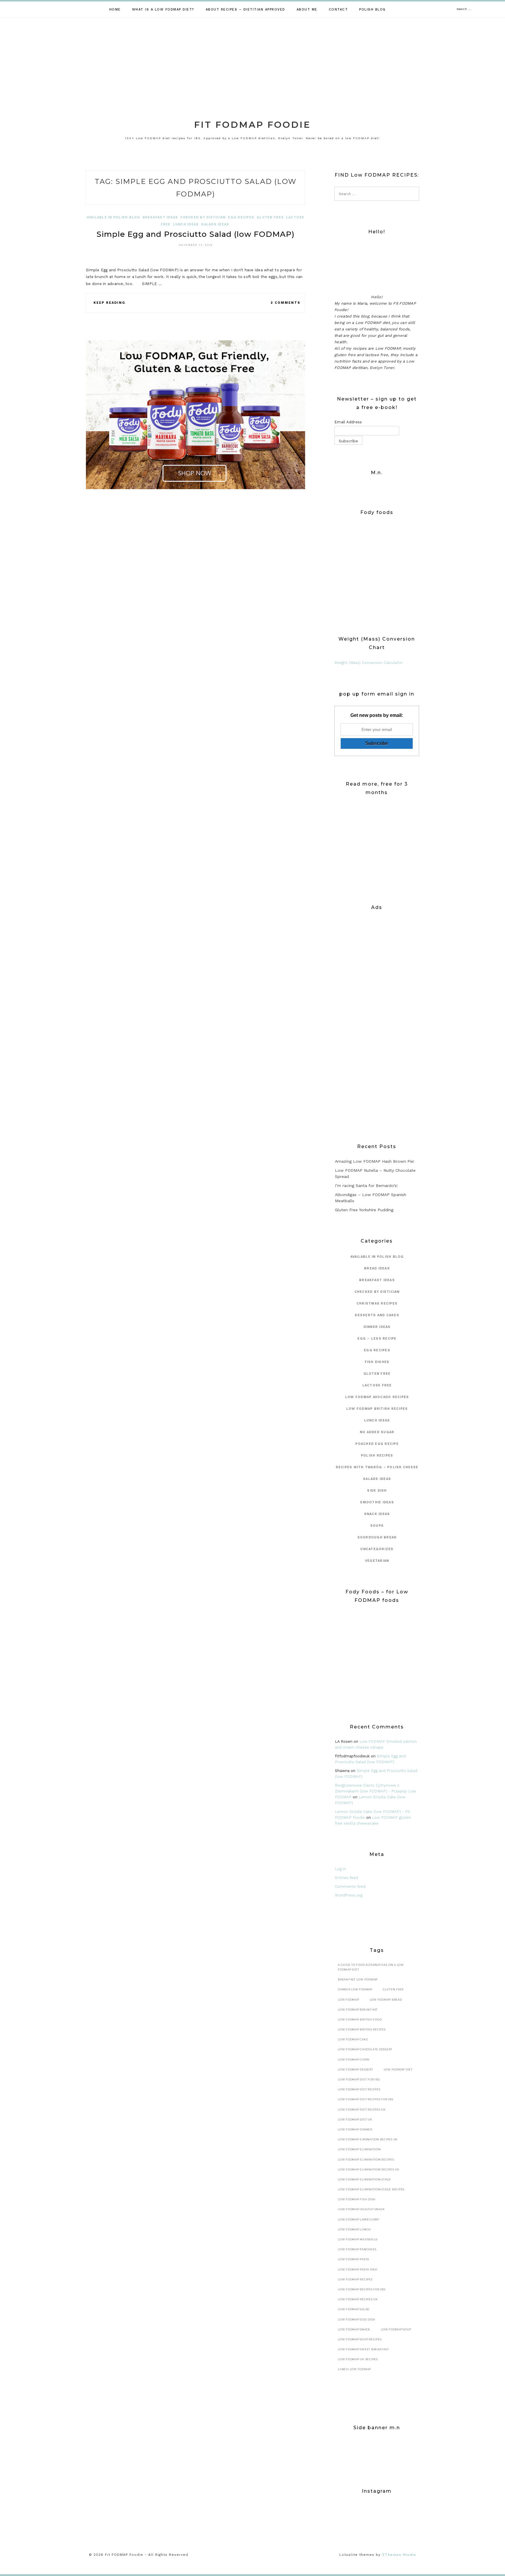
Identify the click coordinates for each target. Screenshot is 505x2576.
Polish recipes (377, 1456)
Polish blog (372, 10)
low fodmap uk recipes (358, 2359)
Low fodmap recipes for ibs (362, 2289)
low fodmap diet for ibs (359, 2079)
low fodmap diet (398, 2069)
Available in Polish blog (114, 217)
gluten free (270, 217)
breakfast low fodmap (358, 1979)
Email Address (348, 422)
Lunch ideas (186, 224)
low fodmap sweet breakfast (363, 2349)
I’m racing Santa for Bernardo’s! (366, 1186)
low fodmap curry (354, 2060)
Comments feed (350, 1886)
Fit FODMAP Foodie (252, 125)
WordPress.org (349, 1895)
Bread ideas (377, 1268)
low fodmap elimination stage (364, 2179)
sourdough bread (377, 1537)
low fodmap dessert (356, 2069)
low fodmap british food (360, 2019)
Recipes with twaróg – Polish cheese (377, 1467)
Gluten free (393, 1989)
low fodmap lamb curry (359, 2219)
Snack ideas (377, 1514)
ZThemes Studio (399, 2555)
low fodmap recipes (355, 2279)
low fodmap (349, 2000)
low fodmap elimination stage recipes (371, 2189)
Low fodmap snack (354, 2329)
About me (307, 10)
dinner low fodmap (355, 1989)
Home (115, 10)
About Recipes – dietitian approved (245, 10)
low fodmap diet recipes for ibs (365, 2099)
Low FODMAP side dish (357, 2319)
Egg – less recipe (377, 1339)
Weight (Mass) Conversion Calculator (369, 663)
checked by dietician (203, 217)
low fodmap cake (353, 2039)
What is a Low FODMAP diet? (163, 10)
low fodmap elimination (359, 2149)
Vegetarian (377, 1561)
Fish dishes (377, 1362)
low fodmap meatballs (358, 2239)
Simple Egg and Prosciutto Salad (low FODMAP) (196, 234)
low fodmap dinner (355, 2129)
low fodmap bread (386, 2000)
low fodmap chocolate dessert (365, 2049)
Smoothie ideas (377, 1502)
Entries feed (346, 1878)
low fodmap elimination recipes (366, 2160)
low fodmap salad (354, 2309)
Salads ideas (215, 224)
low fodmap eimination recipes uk (368, 2139)
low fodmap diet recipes (359, 2089)
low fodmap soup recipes (360, 2339)
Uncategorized (377, 1549)
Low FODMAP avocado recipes (377, 1397)
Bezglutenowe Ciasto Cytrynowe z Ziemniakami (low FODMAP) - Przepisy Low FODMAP (376, 1791)
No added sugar (377, 1432)
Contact (338, 10)
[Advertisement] (252, 61)
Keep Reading (109, 303)
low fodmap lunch (354, 2229)
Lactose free (377, 1385)
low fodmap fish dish (357, 2199)
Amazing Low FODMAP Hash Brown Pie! (375, 1161)
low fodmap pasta (353, 2259)
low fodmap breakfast (358, 2010)
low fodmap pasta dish (358, 2269)
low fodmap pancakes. (357, 2249)
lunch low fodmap (354, 2369)
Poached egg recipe (377, 1444)
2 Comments (286, 303)
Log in (340, 1869)
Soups (377, 1526)
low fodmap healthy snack (361, 2209)
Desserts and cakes (377, 1315)
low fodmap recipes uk (358, 2299)
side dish (377, 1491)
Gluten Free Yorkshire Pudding (364, 1210)
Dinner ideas (377, 1327)
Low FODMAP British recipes (377, 1409)
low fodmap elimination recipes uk (369, 2169)
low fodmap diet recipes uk (362, 2110)
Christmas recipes (377, 1303)
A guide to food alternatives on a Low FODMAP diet (371, 1967)
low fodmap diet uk (355, 2119)
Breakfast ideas (160, 217)
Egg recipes (241, 217)
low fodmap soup (396, 2329)
